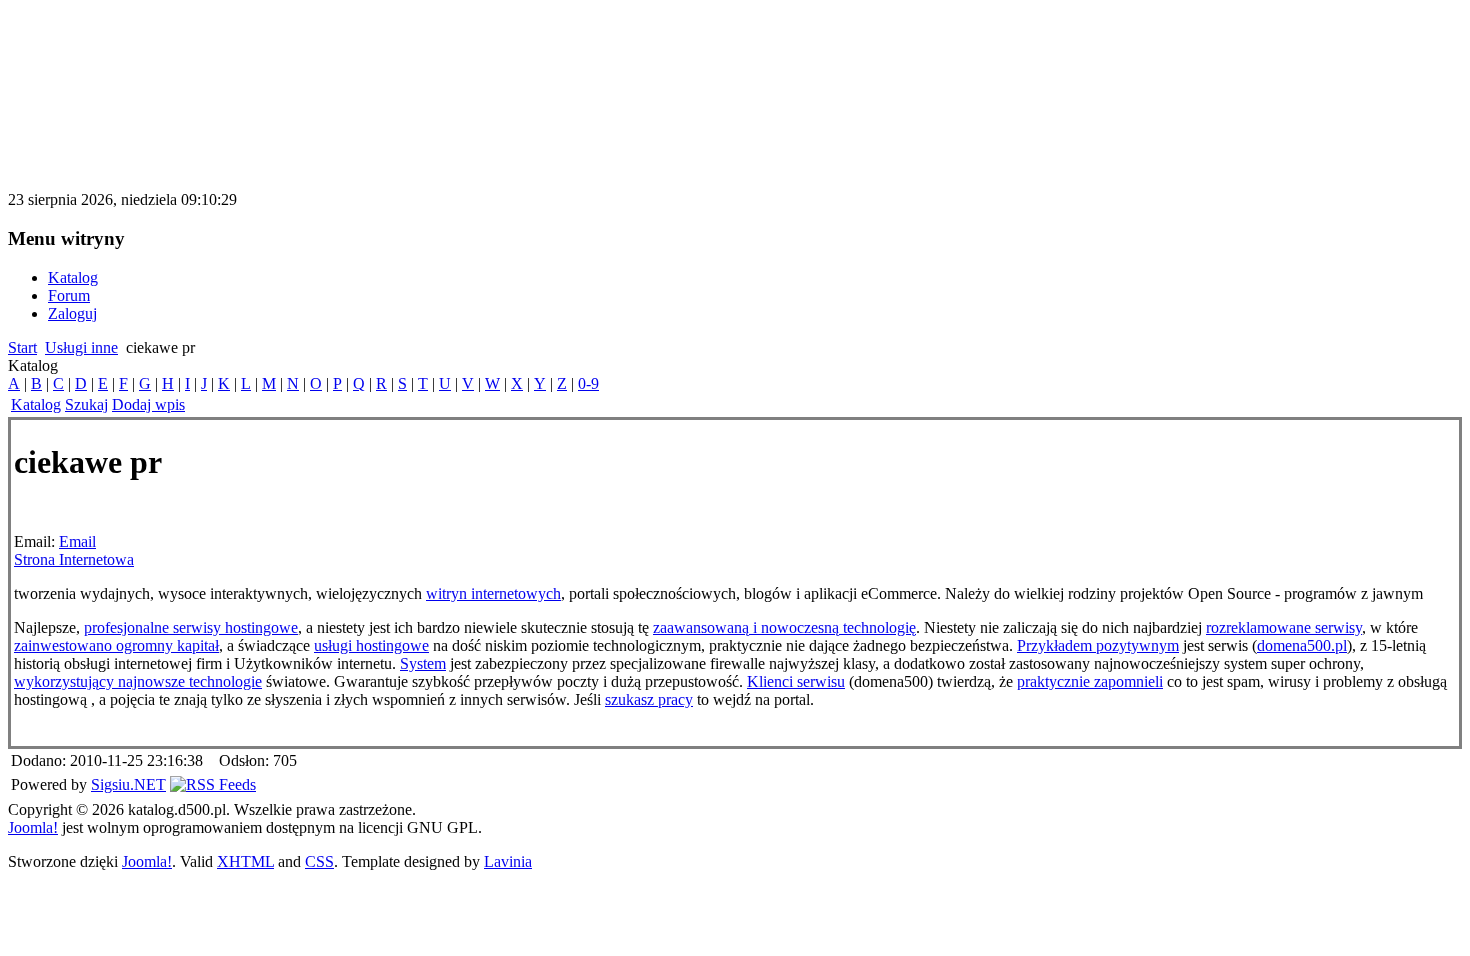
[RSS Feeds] (213, 784)
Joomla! (33, 827)
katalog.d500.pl (113, 44)
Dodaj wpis (148, 404)
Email (77, 541)
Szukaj (86, 404)
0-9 (588, 383)
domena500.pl (1302, 645)
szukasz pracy (649, 699)
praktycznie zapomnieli (1090, 681)
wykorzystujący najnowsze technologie (138, 681)
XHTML (245, 861)
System (423, 663)
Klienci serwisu (796, 681)
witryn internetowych (493, 593)
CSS (319, 861)
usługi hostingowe (371, 645)
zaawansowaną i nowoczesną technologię (784, 627)
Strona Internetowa (74, 559)
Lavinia (508, 861)
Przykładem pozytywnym (1098, 645)
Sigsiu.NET (128, 784)
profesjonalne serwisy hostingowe (191, 627)
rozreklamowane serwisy (1284, 627)
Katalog (36, 404)
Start (22, 347)
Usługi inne (81, 347)
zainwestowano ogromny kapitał (116, 645)
